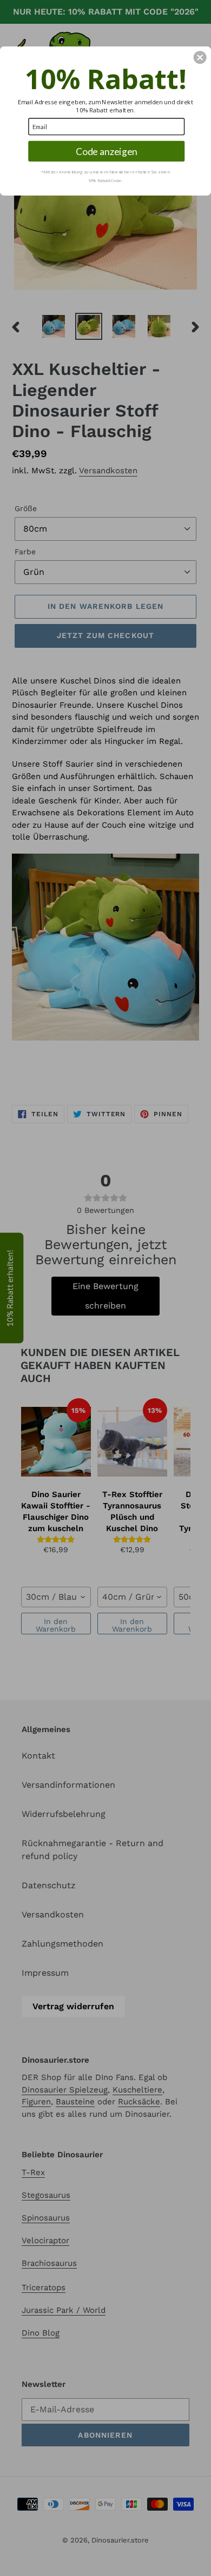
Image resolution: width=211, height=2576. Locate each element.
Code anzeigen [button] (107, 151)
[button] (200, 57)
